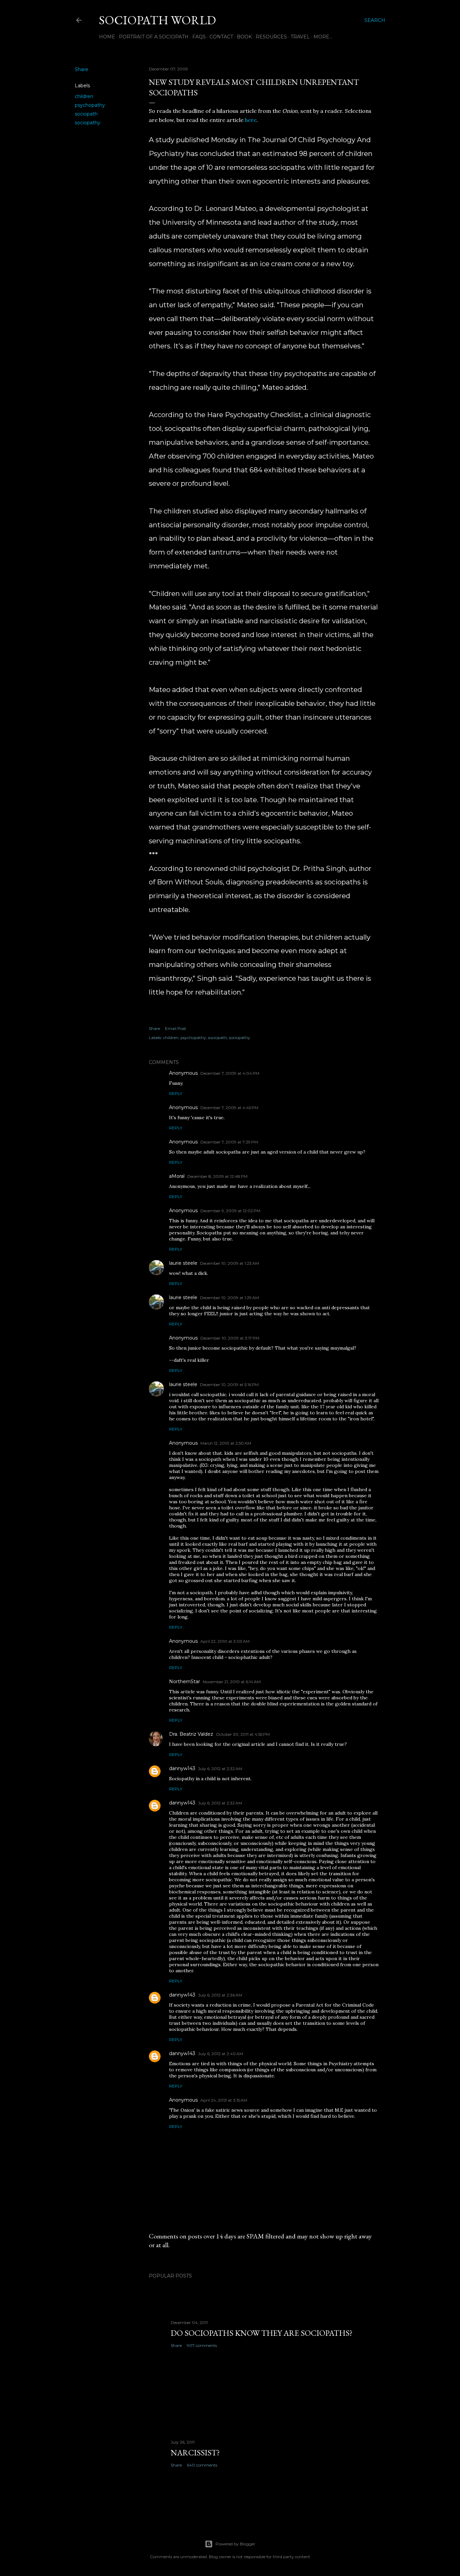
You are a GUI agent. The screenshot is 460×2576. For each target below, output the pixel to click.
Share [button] (81, 69)
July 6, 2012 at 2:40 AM (221, 2054)
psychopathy (90, 105)
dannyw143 (182, 1768)
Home (107, 37)
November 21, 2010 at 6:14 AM (232, 1682)
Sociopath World (157, 20)
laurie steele (183, 1263)
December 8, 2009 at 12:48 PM (217, 1176)
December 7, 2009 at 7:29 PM (229, 1142)
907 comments (202, 2345)
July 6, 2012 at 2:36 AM (220, 1995)
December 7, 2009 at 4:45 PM (229, 1108)
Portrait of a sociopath (154, 37)
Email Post (176, 1028)
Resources (271, 37)
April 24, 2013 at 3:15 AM (224, 2100)
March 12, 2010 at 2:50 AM (226, 1443)
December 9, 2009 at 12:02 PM (230, 1211)
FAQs (199, 37)
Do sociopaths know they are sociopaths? (262, 2333)
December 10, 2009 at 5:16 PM (229, 1385)
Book (244, 37)
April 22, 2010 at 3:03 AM (225, 1641)
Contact (221, 37)
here (251, 120)
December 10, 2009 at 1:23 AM (229, 1263)
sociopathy (88, 123)
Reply (176, 1093)
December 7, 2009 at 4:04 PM (230, 1073)
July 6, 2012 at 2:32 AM (220, 1769)
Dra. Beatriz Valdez (191, 1734)
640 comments (202, 2465)
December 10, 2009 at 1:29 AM (229, 1298)
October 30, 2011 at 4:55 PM (243, 1734)
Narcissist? (195, 2453)
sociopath (86, 114)
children (84, 96)
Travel (300, 37)
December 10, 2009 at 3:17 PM (230, 1338)
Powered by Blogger (235, 2544)
